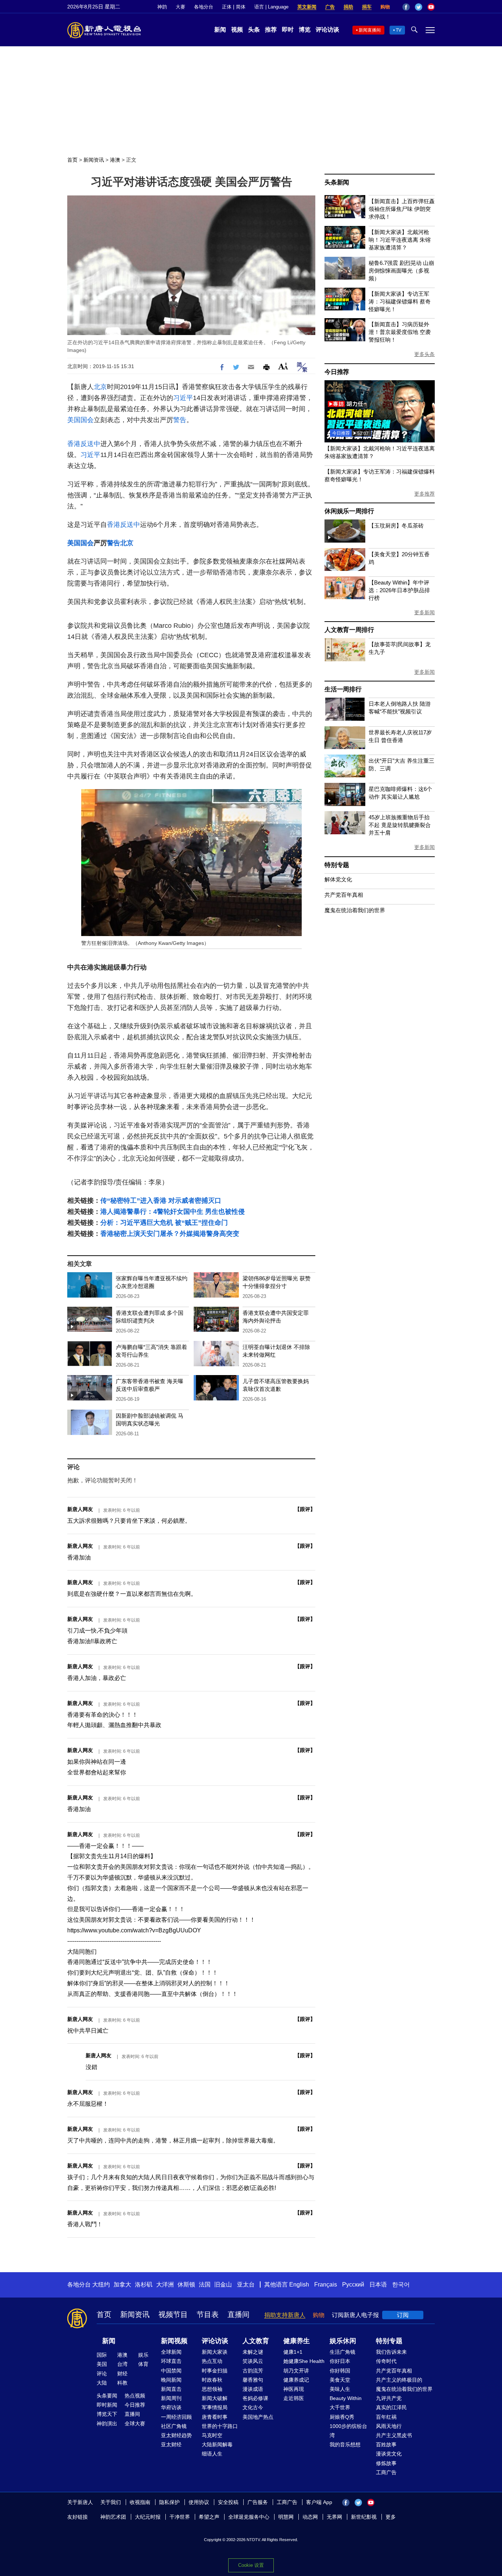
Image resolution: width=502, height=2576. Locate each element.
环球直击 (171, 2361)
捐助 (348, 7)
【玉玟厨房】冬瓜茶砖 (396, 526)
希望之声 (209, 2517)
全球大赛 (135, 2424)
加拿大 (122, 2284)
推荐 (271, 30)
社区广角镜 (174, 2426)
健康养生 (297, 2341)
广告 (330, 7)
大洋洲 (165, 2284)
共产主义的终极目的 (399, 2380)
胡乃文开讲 (296, 2371)
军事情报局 (215, 2407)
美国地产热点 (258, 2417)
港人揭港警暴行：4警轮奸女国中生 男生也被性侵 (173, 1212)
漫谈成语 (253, 2389)
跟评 (305, 1509)
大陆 (102, 2383)
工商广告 (386, 2472)
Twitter (419, 7)
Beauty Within (346, 2398)
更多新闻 (424, 612)
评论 (102, 2374)
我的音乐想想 (345, 2444)
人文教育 (256, 2341)
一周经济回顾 (176, 2417)
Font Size (283, 366)
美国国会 (80, 420)
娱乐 (143, 2355)
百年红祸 (386, 2417)
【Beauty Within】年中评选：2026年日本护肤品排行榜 (399, 590)
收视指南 (140, 2502)
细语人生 (212, 2454)
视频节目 (173, 2314)
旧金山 (223, 2284)
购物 (385, 7)
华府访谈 (171, 2407)
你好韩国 (340, 2371)
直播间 (239, 2314)
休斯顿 (186, 2284)
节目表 (208, 2314)
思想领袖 (212, 2389)
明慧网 (286, 2517)
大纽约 (101, 2284)
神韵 (162, 7)
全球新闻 (171, 2352)
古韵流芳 (253, 2371)
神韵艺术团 (113, 2517)
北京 (100, 387)
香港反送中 (84, 444)
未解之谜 (253, 2352)
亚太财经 (171, 2444)
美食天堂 (340, 2380)
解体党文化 (338, 879)
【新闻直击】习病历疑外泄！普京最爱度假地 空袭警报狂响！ (400, 332)
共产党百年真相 (344, 895)
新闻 (220, 30)
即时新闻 (107, 2405)
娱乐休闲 (343, 2341)
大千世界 (340, 2407)
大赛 (180, 7)
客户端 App (319, 2502)
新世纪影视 (364, 2517)
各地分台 (204, 7)
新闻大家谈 (215, 2352)
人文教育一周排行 (349, 630)
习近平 (183, 398)
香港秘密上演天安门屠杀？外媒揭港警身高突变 (170, 1234)
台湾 (122, 2364)
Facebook (406, 7)
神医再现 (294, 2389)
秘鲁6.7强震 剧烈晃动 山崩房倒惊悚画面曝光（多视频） (401, 271)
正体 (227, 7)
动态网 (310, 2517)
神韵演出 (107, 2424)
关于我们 (111, 2502)
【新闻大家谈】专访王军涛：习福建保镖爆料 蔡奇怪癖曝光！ (400, 301)
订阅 (403, 2315)
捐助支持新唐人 (285, 2315)
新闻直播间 (370, 30)
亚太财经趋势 (176, 2435)
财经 (122, 2374)
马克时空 (212, 2435)
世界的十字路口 (220, 2426)
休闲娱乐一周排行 (349, 511)
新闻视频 (174, 2341)
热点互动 (212, 2361)
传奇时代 (386, 2361)
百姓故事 (386, 2444)
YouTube (431, 7)
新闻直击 (171, 2389)
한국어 (401, 2284)
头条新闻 (337, 182)
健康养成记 (296, 2380)
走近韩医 (294, 2398)
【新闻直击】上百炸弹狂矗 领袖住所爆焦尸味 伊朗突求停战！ (402, 209)
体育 (143, 2364)
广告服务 (258, 2502)
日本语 (378, 2284)
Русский (353, 2284)
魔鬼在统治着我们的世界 (355, 910)
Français (326, 2284)
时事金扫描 (215, 2371)
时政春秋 (212, 2380)
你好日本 (340, 2361)
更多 (391, 2517)
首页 (72, 160)
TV (399, 30)
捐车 (367, 7)
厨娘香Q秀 (342, 2417)
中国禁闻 (171, 2371)
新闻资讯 (94, 160)
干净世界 (180, 2517)
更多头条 (424, 354)
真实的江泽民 (391, 2407)
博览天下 (107, 2414)
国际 (102, 2355)
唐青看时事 (215, 2417)
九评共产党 (389, 2398)
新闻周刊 (171, 2398)
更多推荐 (424, 494)
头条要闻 (107, 2396)
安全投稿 (228, 2502)
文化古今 (253, 2407)
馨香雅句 (253, 2380)
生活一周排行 (343, 689)
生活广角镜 (343, 2352)
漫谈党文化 (389, 2454)
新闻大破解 (215, 2398)
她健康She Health (304, 2361)
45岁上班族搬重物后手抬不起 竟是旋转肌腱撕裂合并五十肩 (400, 825)
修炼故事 (386, 2463)
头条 (254, 30)
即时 (288, 30)
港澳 (115, 160)
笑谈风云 (253, 2361)
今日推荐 (337, 372)
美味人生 (340, 2389)
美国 (102, 2364)
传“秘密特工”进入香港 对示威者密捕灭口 (161, 1201)
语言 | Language (271, 7)
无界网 (334, 2517)
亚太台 (246, 2284)
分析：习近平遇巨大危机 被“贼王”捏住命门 (164, 1223)
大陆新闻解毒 (217, 2444)
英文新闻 (307, 7)
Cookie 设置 (251, 2565)
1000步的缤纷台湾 (348, 2431)
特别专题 (337, 865)
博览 (305, 30)
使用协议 (199, 2502)
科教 (122, 2383)
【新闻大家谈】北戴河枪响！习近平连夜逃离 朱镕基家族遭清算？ (400, 240)
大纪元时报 (148, 2517)
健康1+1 (293, 2352)
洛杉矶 (144, 2284)
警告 (180, 420)
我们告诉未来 (391, 2352)
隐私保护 (169, 2502)
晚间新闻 (171, 2380)
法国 (205, 2284)
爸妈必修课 (255, 2398)
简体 (241, 7)
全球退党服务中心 (249, 2517)
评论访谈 (327, 30)
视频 (237, 30)
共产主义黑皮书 (394, 2435)
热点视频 (135, 2396)
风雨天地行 (389, 2426)
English (299, 2284)
